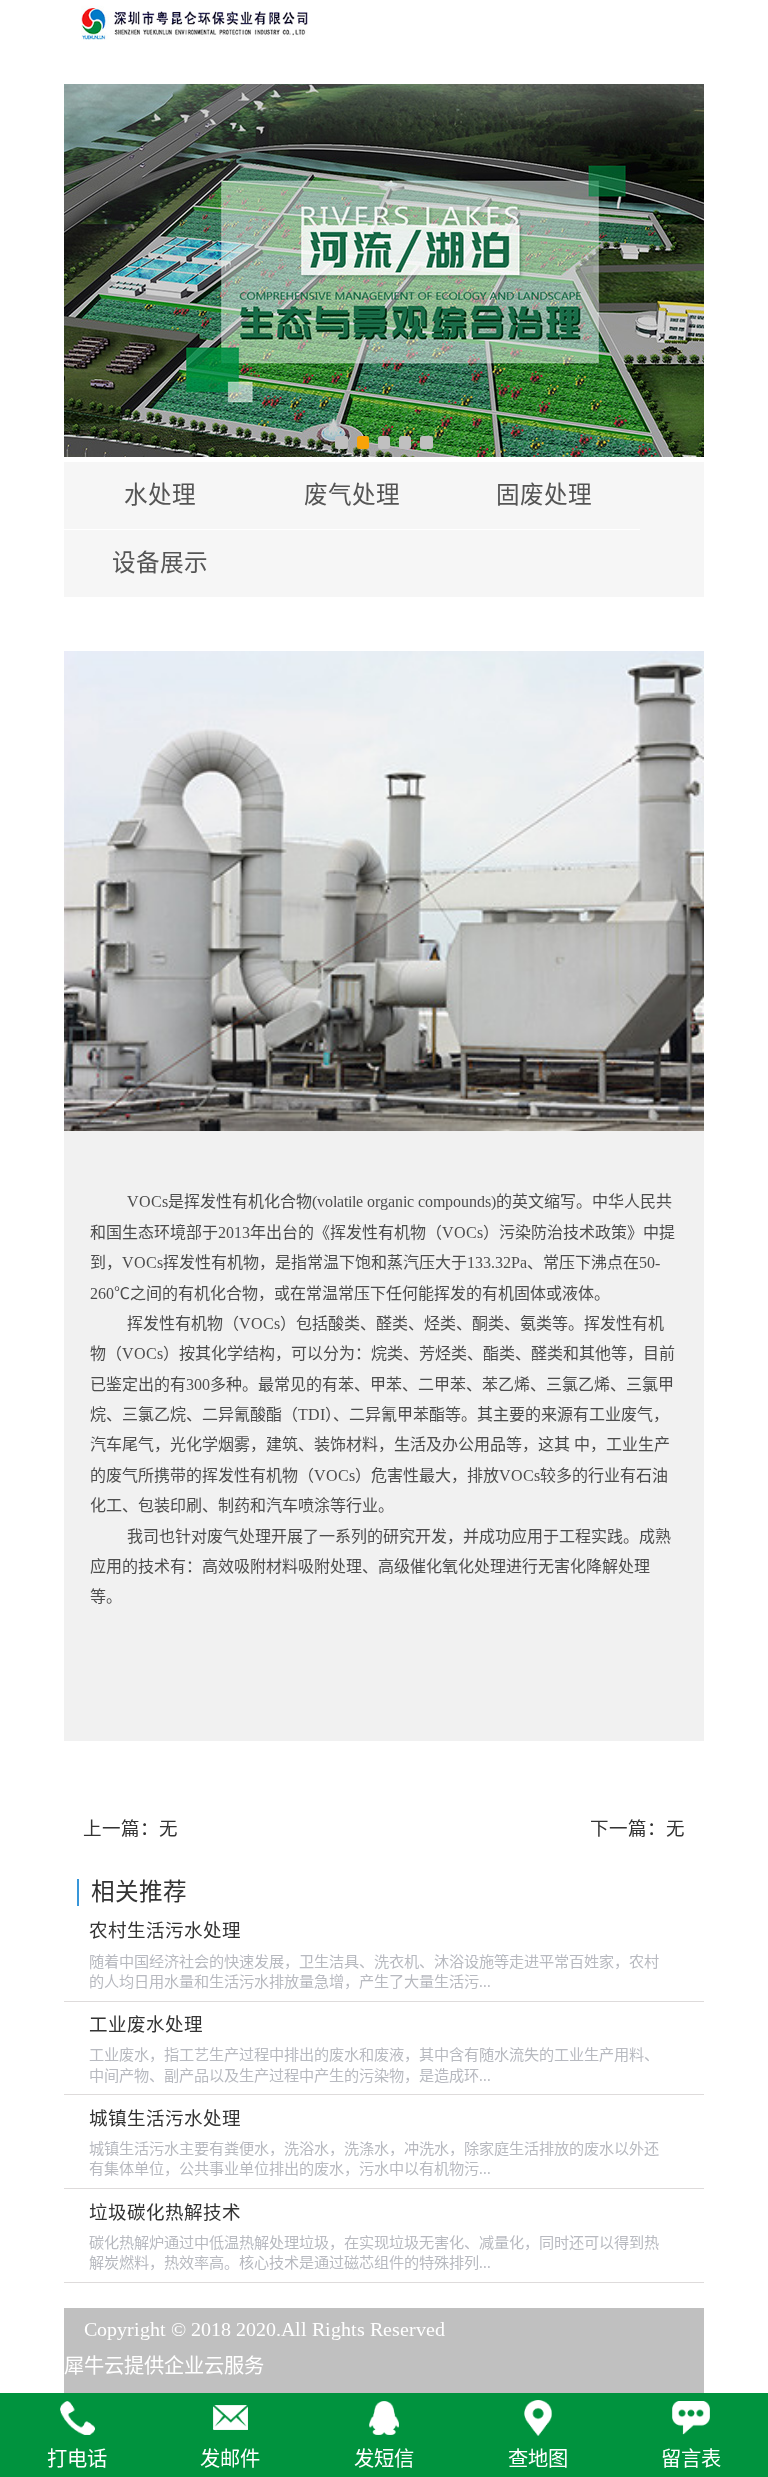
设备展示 (160, 563)
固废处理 (544, 495)
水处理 (160, 495)
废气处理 (352, 495)
